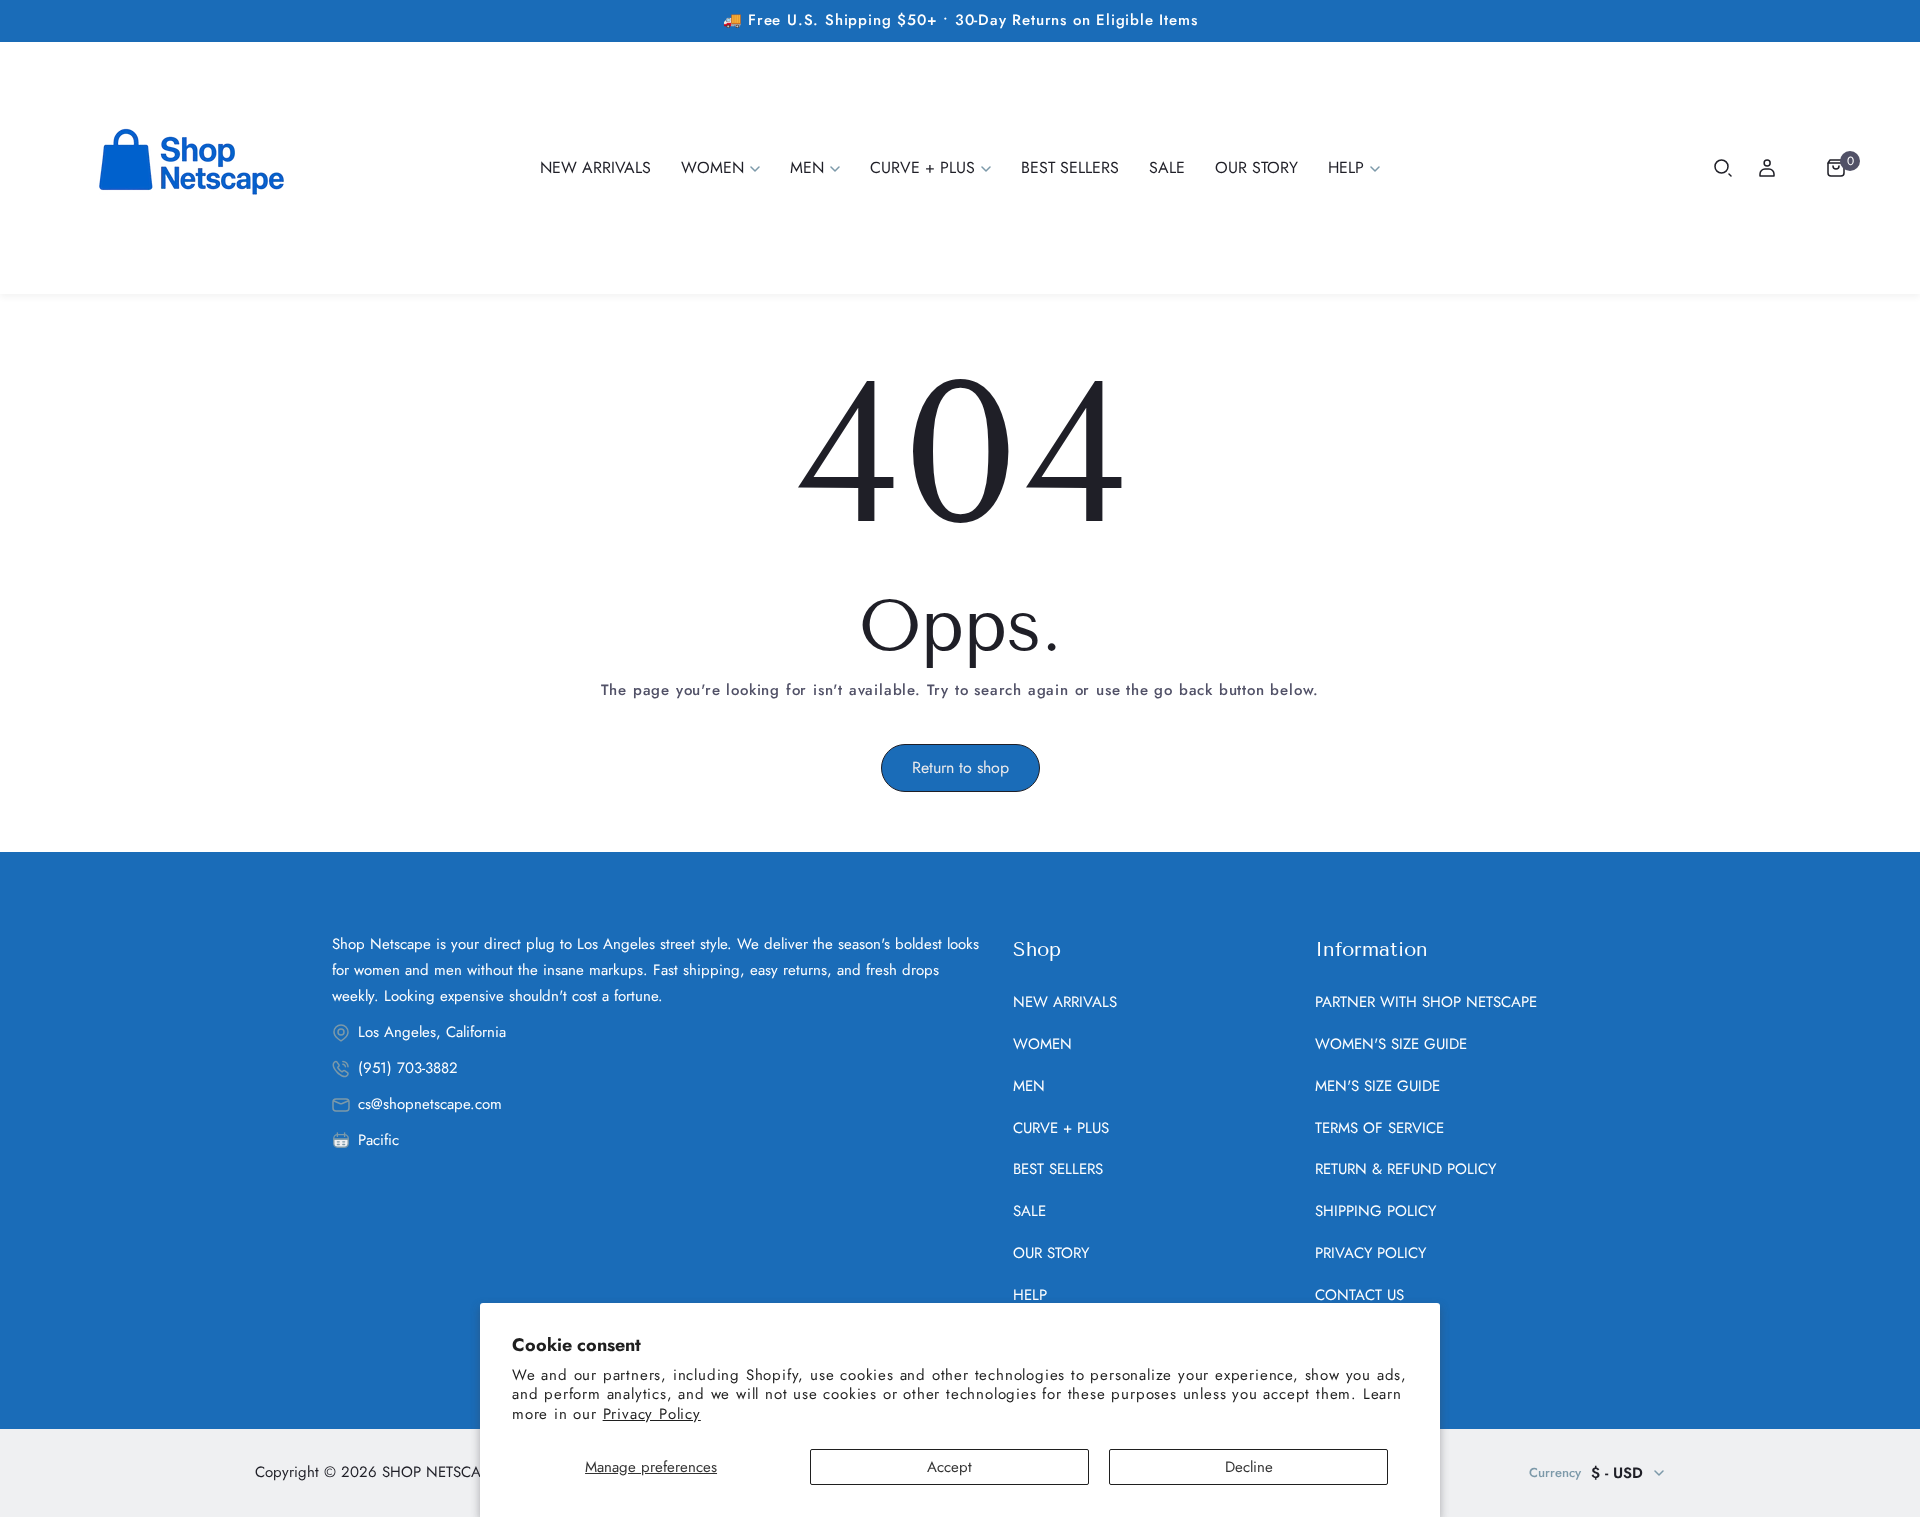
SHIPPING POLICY (1375, 1211)
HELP (1030, 1295)
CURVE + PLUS (1061, 1128)
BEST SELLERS (1058, 1169)
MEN (1029, 1086)
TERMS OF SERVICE (1379, 1128)
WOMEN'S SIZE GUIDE (1391, 1044)
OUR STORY (1051, 1253)
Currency (1555, 1472)
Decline (1249, 1467)
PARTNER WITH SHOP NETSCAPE (1426, 1002)
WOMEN (1042, 1044)
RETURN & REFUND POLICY (1405, 1169)
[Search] (1723, 168)
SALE (1029, 1211)
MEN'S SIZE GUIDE (1377, 1086)
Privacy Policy (652, 1414)
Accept (949, 1467)
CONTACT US (1359, 1295)
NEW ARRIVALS (1065, 1002)
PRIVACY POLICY (1370, 1253)
